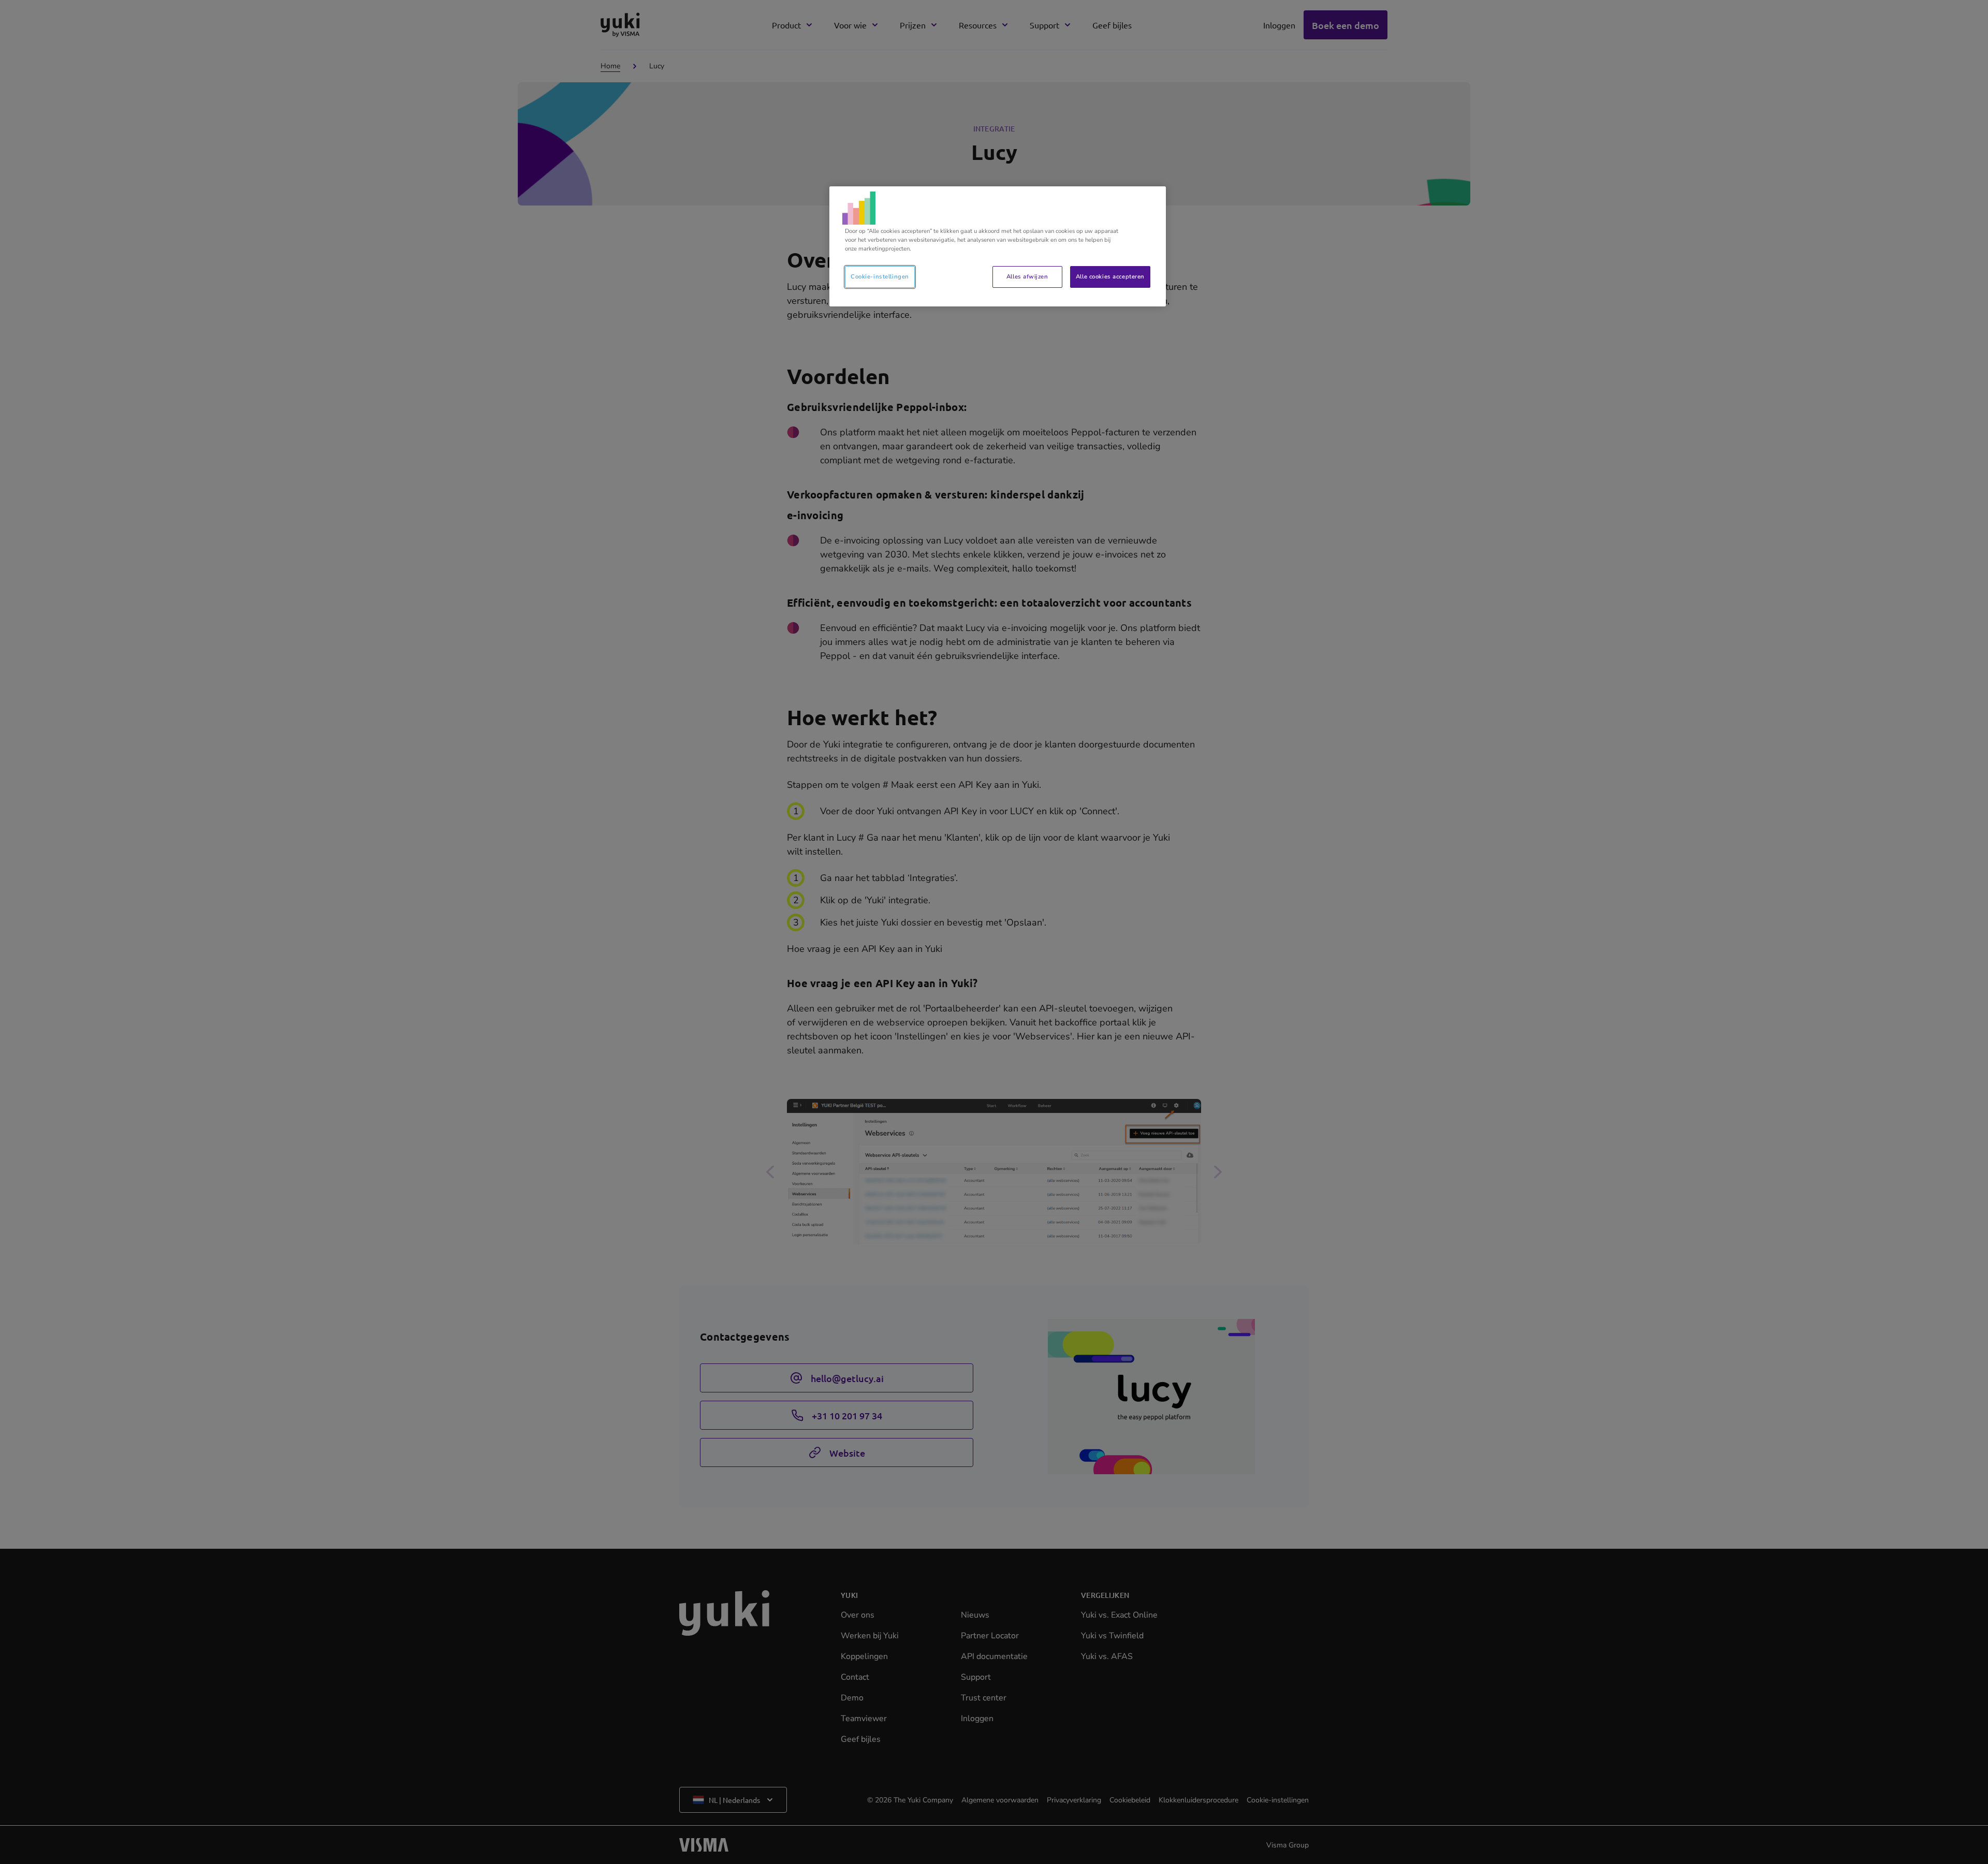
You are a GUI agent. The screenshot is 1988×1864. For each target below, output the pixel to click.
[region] (998, 246)
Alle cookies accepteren (1110, 276)
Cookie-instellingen (880, 276)
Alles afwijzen (1027, 276)
